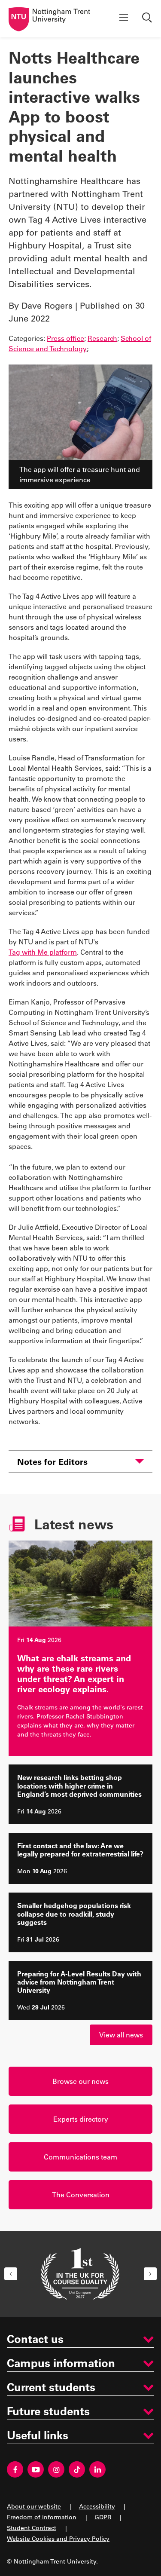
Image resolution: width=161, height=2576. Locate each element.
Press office (65, 338)
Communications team (80, 2157)
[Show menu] (124, 18)
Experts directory (81, 2119)
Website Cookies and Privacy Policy (58, 2538)
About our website (34, 2506)
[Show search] (148, 18)
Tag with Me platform (43, 952)
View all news (121, 2035)
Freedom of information (42, 2517)
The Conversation (81, 2195)
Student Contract (32, 2528)
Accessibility (97, 2506)
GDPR (103, 2517)
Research (102, 338)
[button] (11, 2274)
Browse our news (80, 2081)
